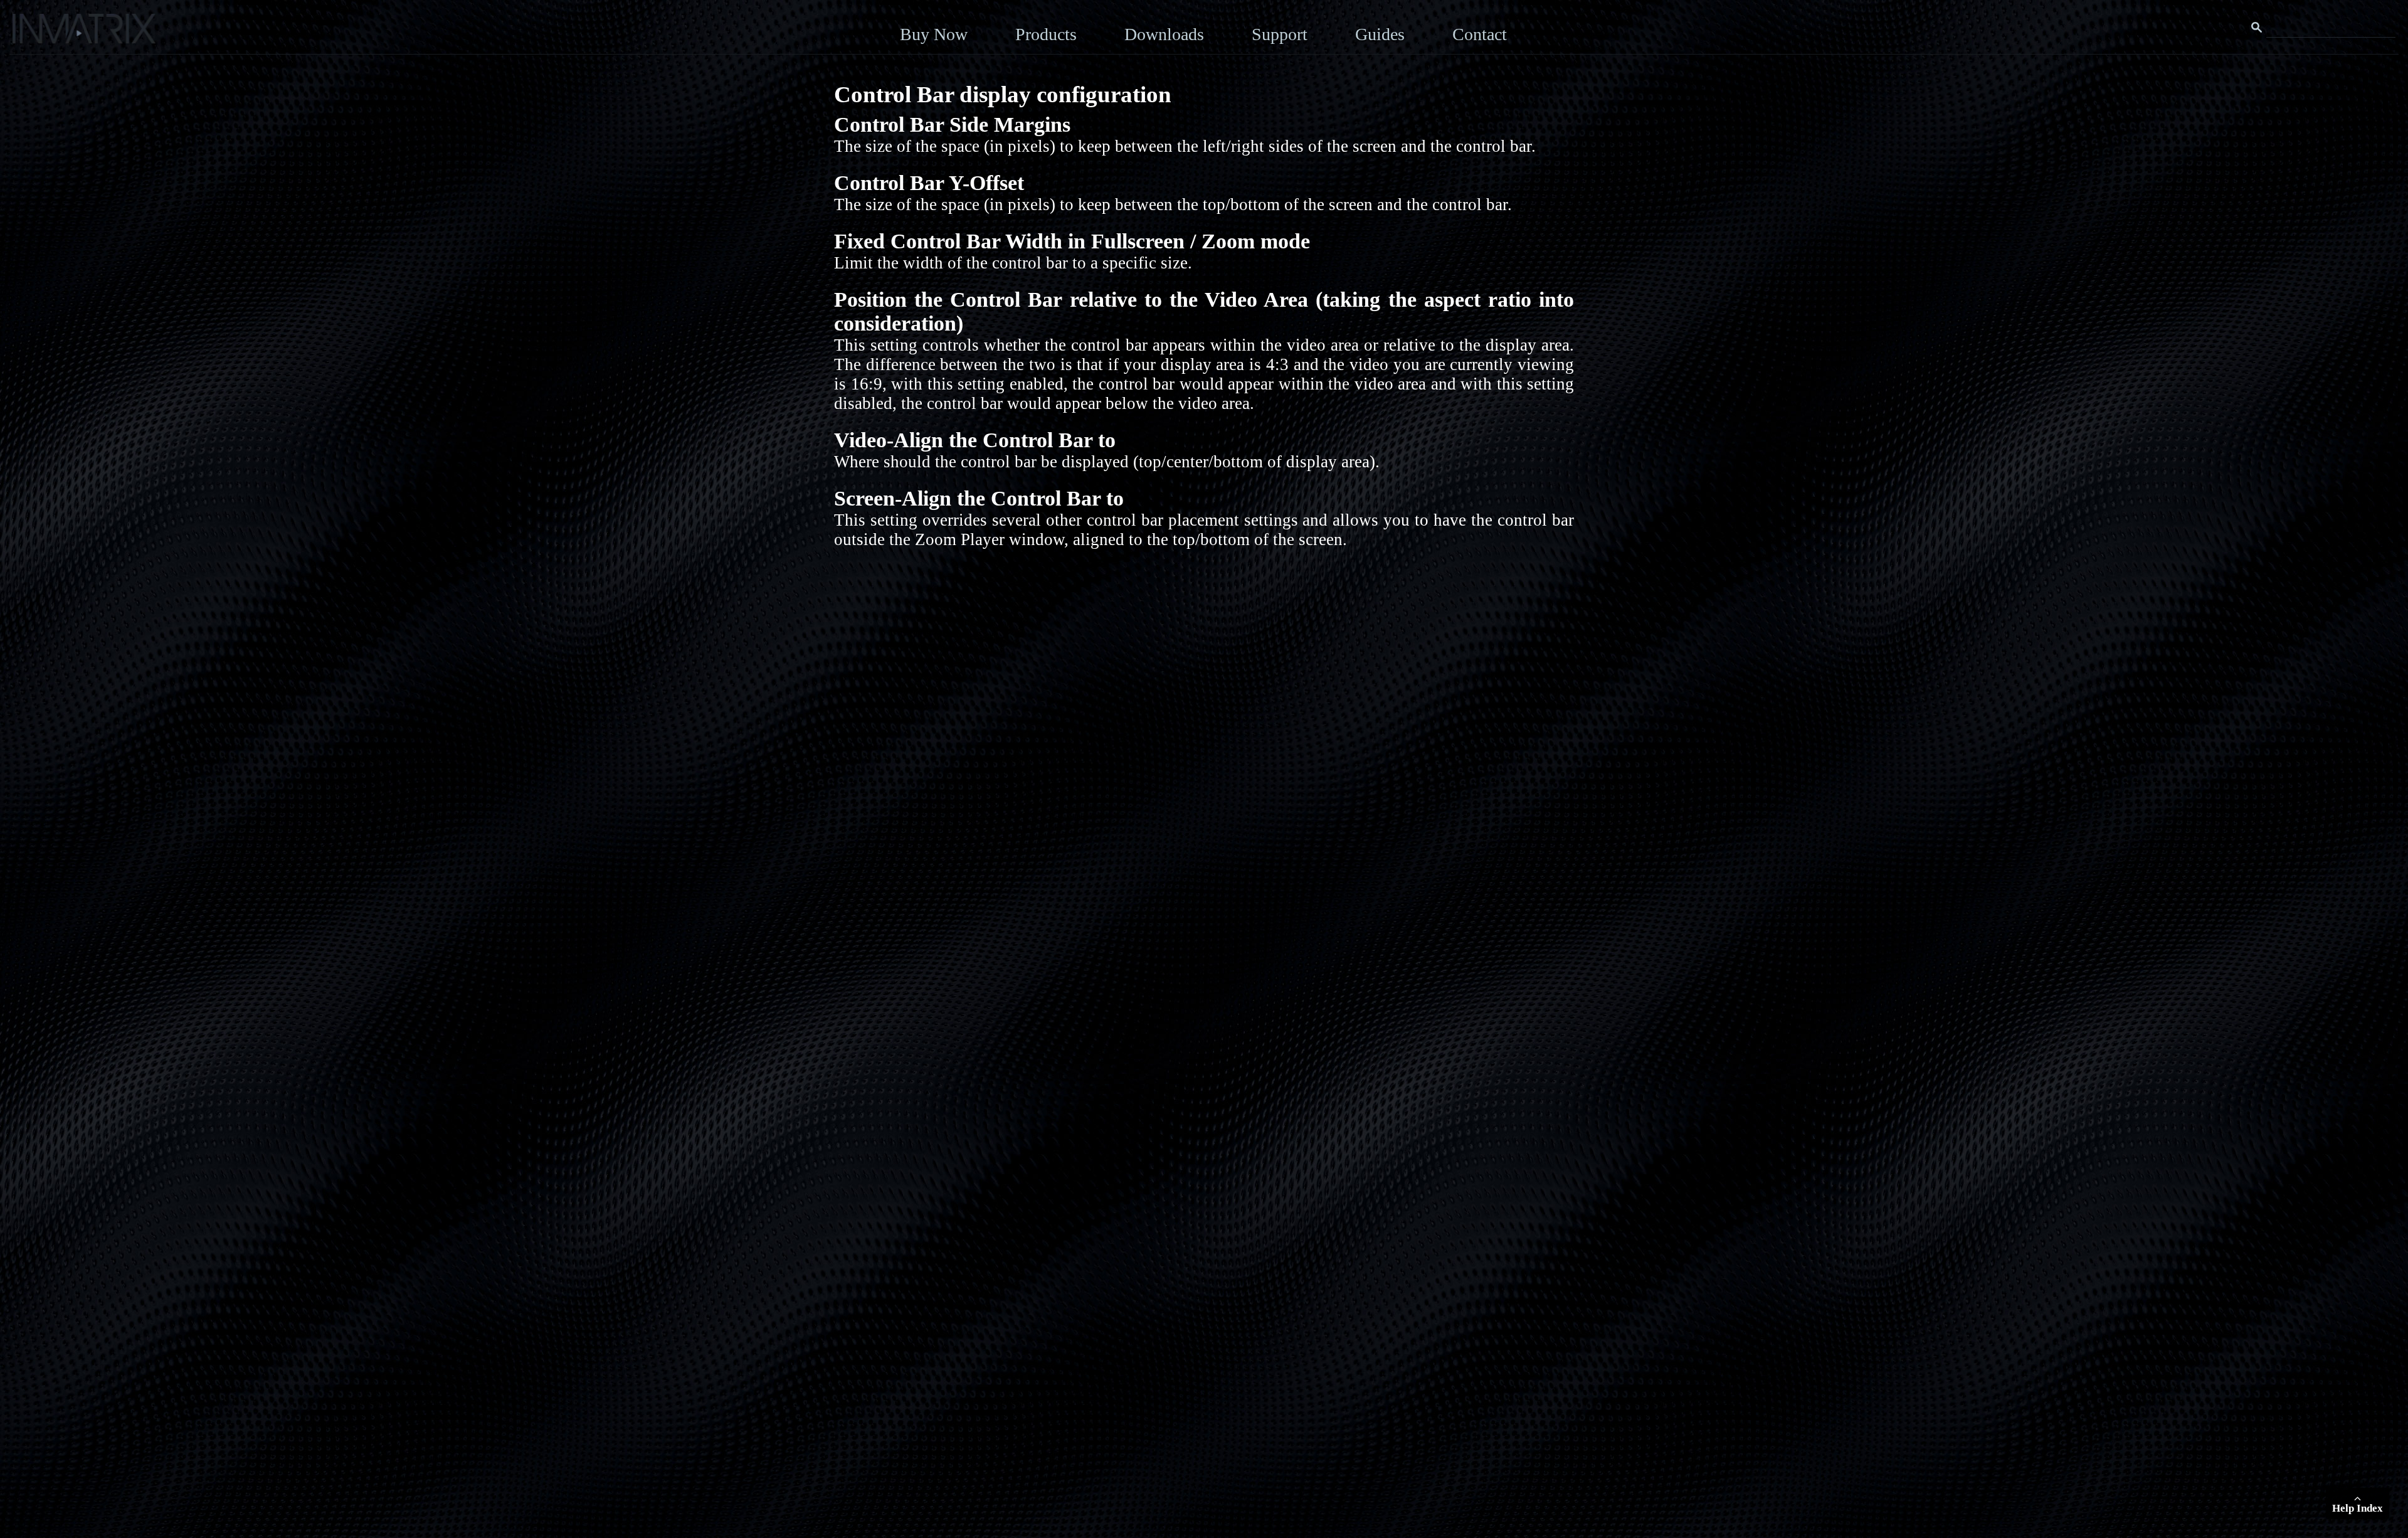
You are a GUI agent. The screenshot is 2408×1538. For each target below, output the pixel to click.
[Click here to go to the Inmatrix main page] (35, 33)
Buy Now (934, 34)
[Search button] (2257, 28)
